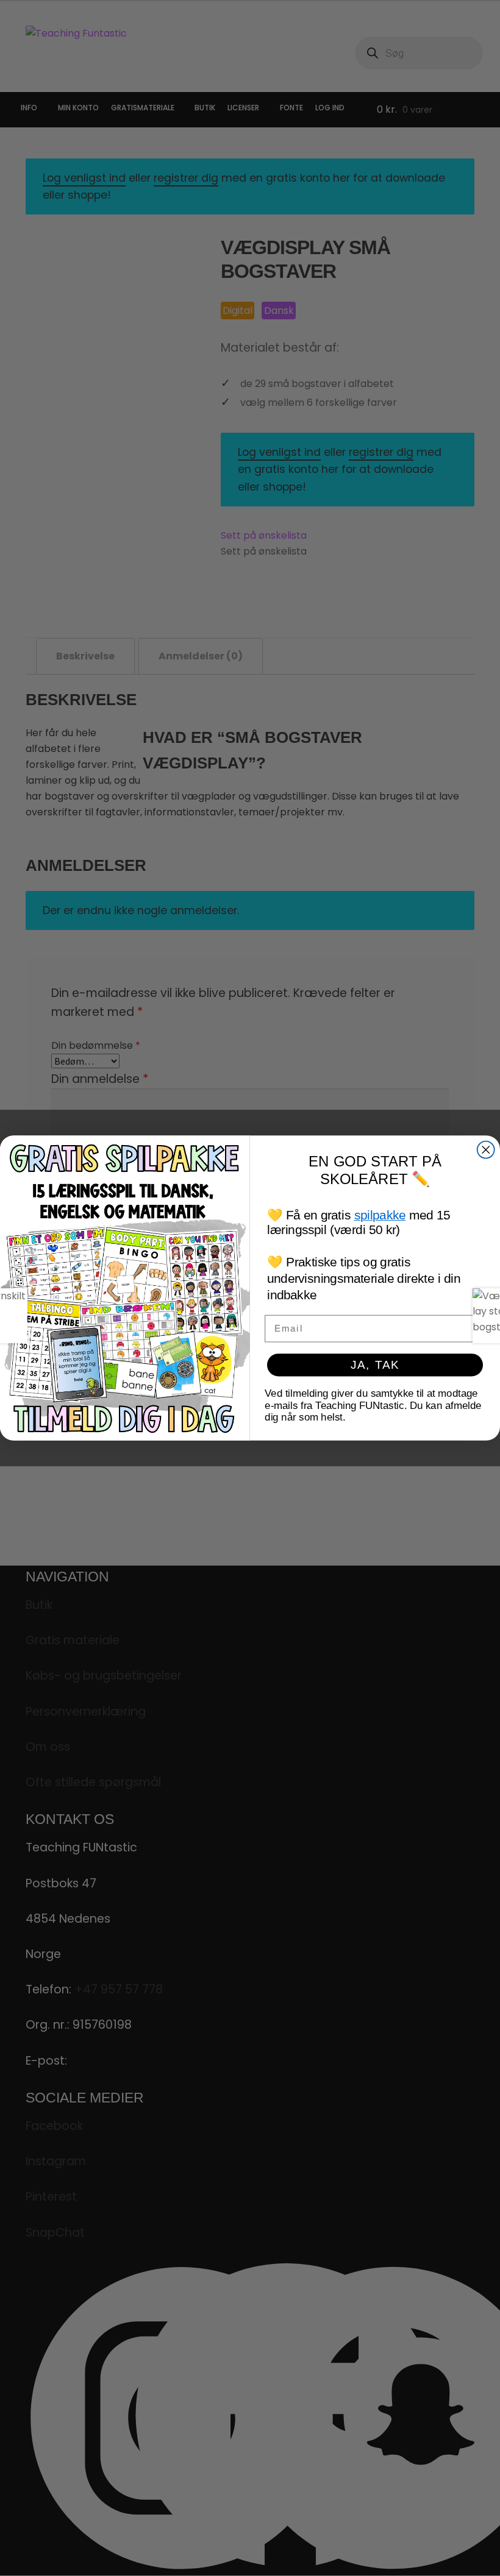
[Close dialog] (486, 1150)
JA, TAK (375, 1365)
